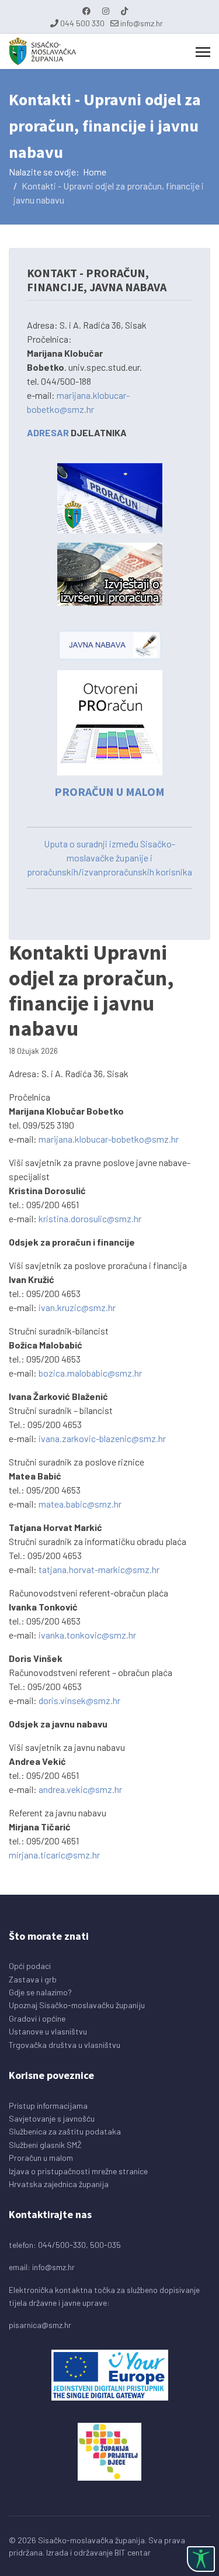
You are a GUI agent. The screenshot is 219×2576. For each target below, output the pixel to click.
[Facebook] (86, 11)
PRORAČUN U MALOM (109, 792)
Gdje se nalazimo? (40, 1992)
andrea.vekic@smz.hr (80, 1789)
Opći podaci (30, 1966)
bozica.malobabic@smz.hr (90, 1373)
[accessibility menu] (201, 2559)
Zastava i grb (33, 1979)
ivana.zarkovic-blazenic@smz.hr (102, 1438)
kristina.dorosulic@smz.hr (90, 1218)
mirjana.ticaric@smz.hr (54, 1855)
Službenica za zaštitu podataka (65, 2131)
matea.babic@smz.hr (80, 1504)
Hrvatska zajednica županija (59, 2184)
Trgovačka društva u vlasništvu (65, 2045)
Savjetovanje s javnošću (52, 2118)
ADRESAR (48, 432)
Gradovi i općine (37, 2018)
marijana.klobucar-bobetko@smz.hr (109, 1139)
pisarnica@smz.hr (40, 2325)
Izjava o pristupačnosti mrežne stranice (78, 2171)
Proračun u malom (41, 2158)
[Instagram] (106, 11)
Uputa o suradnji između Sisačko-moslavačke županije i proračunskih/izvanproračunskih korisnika (109, 858)
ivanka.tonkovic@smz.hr (87, 1635)
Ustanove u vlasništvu (48, 2031)
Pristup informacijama (48, 2106)
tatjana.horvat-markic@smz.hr (99, 1569)
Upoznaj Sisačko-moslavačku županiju (77, 2005)
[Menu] (203, 52)
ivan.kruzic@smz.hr (77, 1307)
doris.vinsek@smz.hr (79, 1700)
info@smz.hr (142, 23)
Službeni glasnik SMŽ (45, 2145)
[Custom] (124, 11)
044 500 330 (82, 23)
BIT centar (133, 2552)
